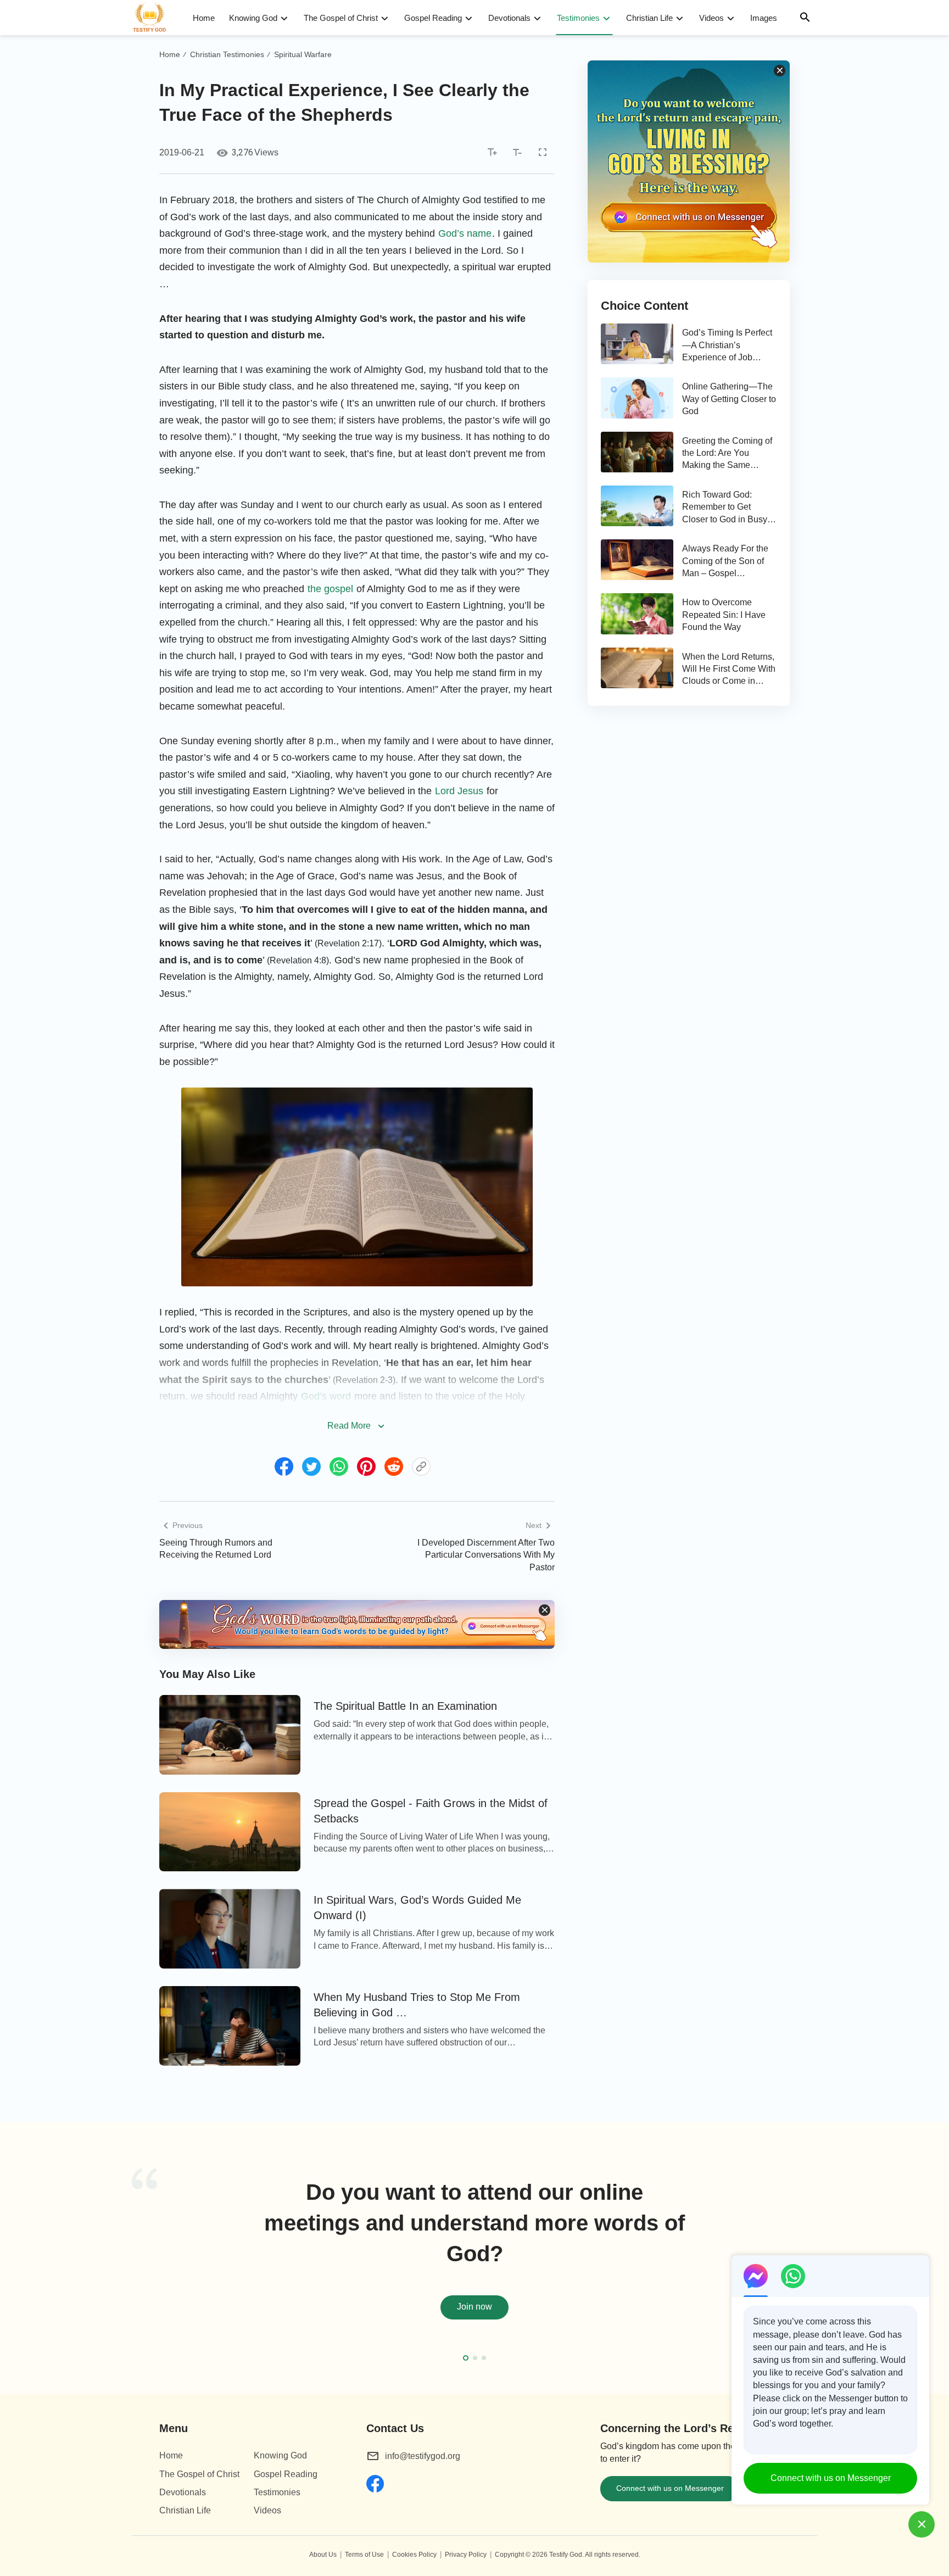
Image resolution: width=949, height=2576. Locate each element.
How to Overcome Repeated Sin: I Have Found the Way (724, 615)
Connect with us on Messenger (670, 2488)
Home (204, 18)
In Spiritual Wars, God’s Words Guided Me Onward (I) (417, 1908)
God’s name (465, 233)
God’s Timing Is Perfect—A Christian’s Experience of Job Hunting (727, 346)
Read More (349, 1426)
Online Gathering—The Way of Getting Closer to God (729, 399)
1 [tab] (466, 2358)
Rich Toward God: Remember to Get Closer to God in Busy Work (725, 508)
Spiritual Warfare (303, 54)
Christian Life (649, 18)
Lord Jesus (459, 791)
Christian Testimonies (227, 54)
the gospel (330, 589)
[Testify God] (154, 18)
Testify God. (566, 2555)
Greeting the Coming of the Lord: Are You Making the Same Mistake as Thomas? (727, 454)
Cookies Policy (414, 2555)
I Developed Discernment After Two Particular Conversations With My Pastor (486, 1555)
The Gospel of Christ (341, 18)
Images (764, 18)
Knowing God (253, 18)
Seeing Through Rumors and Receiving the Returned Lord (216, 1549)
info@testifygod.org (423, 2456)
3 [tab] (484, 2358)
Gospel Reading (433, 18)
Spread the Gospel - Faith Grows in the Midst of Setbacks (431, 1811)
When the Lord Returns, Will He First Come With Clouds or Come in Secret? (729, 670)
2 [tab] (475, 2358)
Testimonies (578, 18)
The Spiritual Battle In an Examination (405, 1706)
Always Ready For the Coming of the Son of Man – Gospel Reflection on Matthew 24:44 (725, 562)
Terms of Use (364, 2555)
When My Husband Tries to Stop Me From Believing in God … (417, 2005)
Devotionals (509, 18)
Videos (711, 18)
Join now (474, 2307)
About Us (323, 2555)
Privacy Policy (466, 2555)
